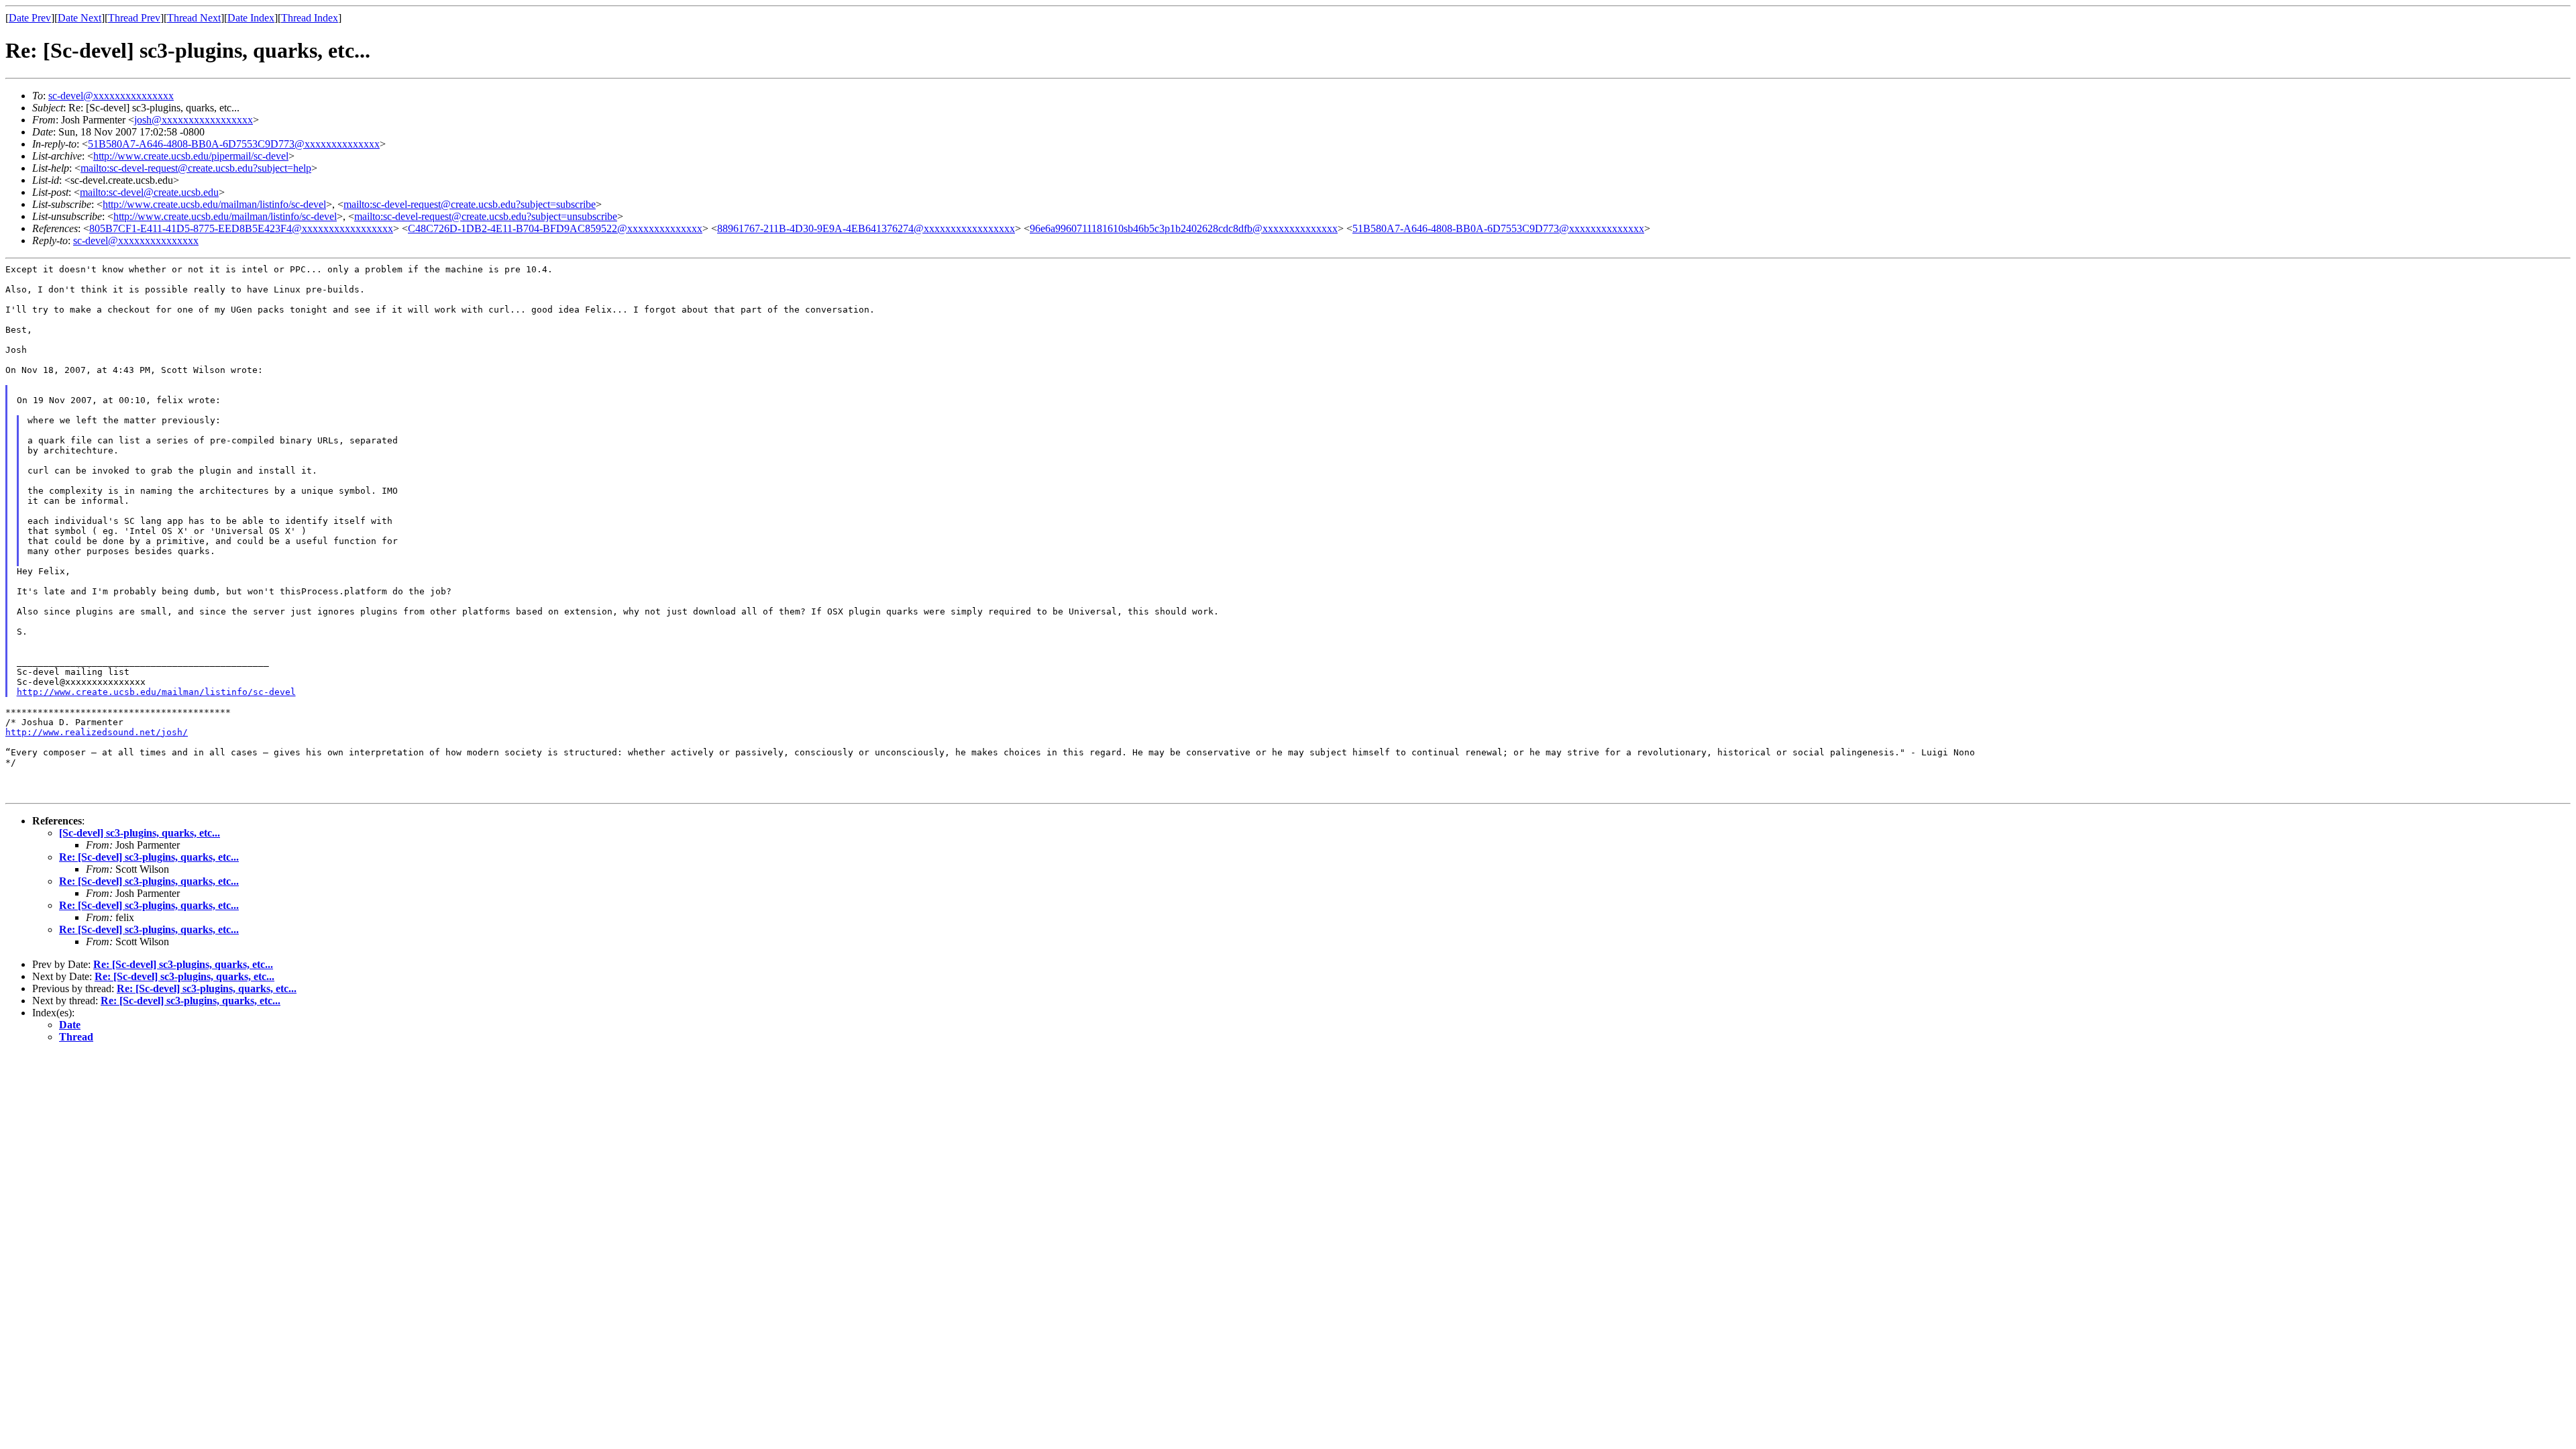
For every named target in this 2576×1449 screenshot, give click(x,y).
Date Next (79, 18)
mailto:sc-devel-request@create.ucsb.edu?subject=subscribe (470, 204)
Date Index (251, 18)
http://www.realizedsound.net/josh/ (97, 732)
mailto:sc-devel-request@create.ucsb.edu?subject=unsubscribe (486, 216)
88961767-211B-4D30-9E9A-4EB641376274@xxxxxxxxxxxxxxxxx (866, 228)
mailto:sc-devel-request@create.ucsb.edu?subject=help (196, 168)
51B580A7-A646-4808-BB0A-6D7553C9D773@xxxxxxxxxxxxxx (234, 144)
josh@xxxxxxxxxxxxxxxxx (194, 120)
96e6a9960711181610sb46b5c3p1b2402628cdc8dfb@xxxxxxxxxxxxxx (1184, 228)
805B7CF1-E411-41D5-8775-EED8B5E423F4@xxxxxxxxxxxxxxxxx (241, 228)
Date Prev (30, 18)
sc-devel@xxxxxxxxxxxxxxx (111, 96)
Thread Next (194, 18)
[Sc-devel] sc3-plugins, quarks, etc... (140, 833)
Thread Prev (134, 18)
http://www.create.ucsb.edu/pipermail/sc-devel (191, 156)
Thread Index (310, 18)
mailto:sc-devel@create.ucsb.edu (149, 192)
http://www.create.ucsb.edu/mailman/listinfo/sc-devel (214, 204)
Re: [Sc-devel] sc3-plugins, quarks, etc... (149, 857)
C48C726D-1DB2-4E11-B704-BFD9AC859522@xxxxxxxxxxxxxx (555, 228)
